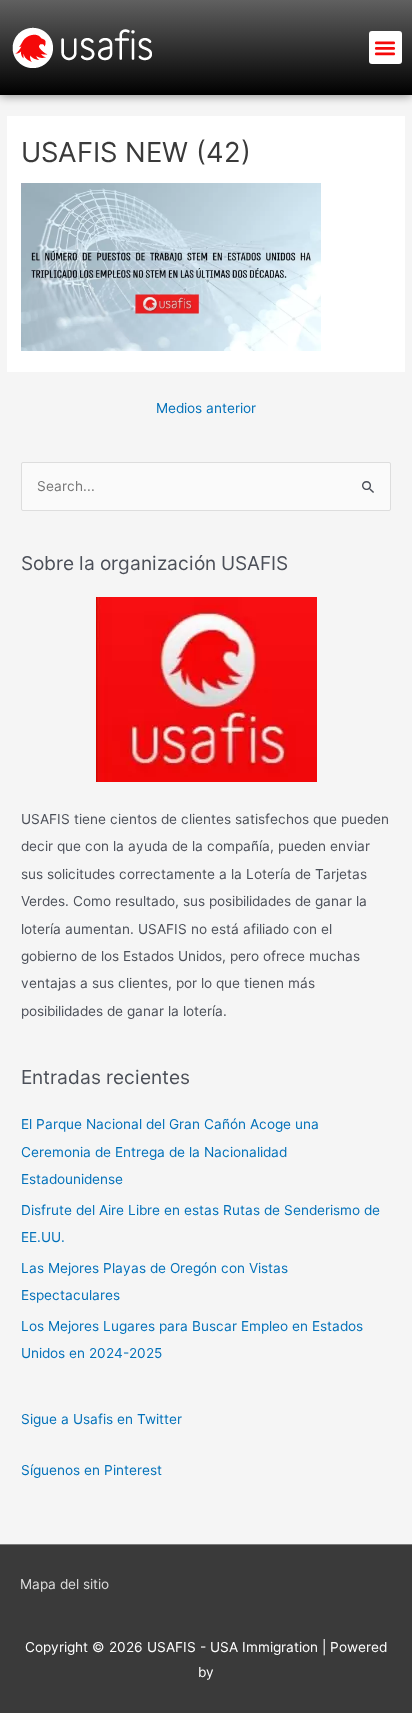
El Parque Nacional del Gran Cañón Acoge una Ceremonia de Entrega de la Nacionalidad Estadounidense (170, 1151)
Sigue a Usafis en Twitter (101, 1419)
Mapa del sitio (64, 1584)
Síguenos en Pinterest (91, 1470)
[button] (385, 47)
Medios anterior (206, 408)
